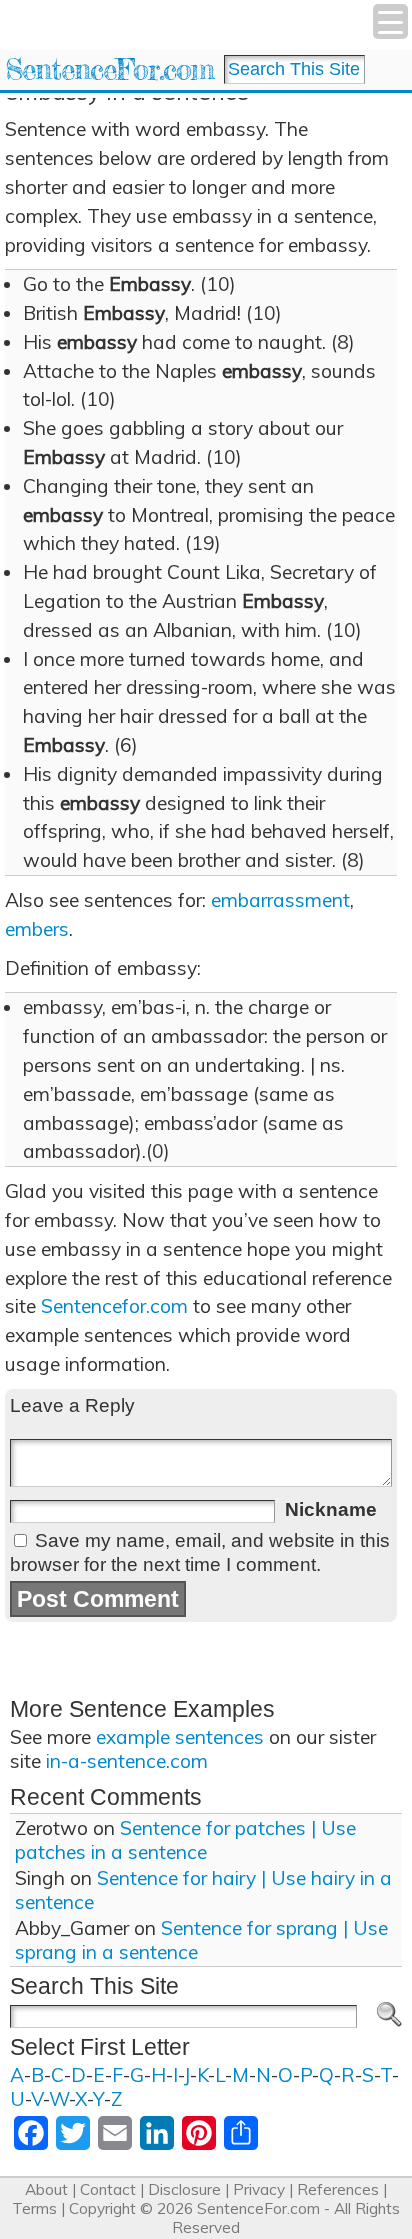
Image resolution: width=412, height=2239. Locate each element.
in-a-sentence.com (127, 1761)
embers (37, 929)
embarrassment (280, 900)
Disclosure (184, 2189)
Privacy (259, 2189)
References (338, 2189)
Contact (108, 2189)
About (46, 2189)
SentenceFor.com (109, 69)
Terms (34, 2208)
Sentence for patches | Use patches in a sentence (185, 1840)
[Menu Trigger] (390, 21)
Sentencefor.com (114, 1306)
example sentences (180, 1737)
